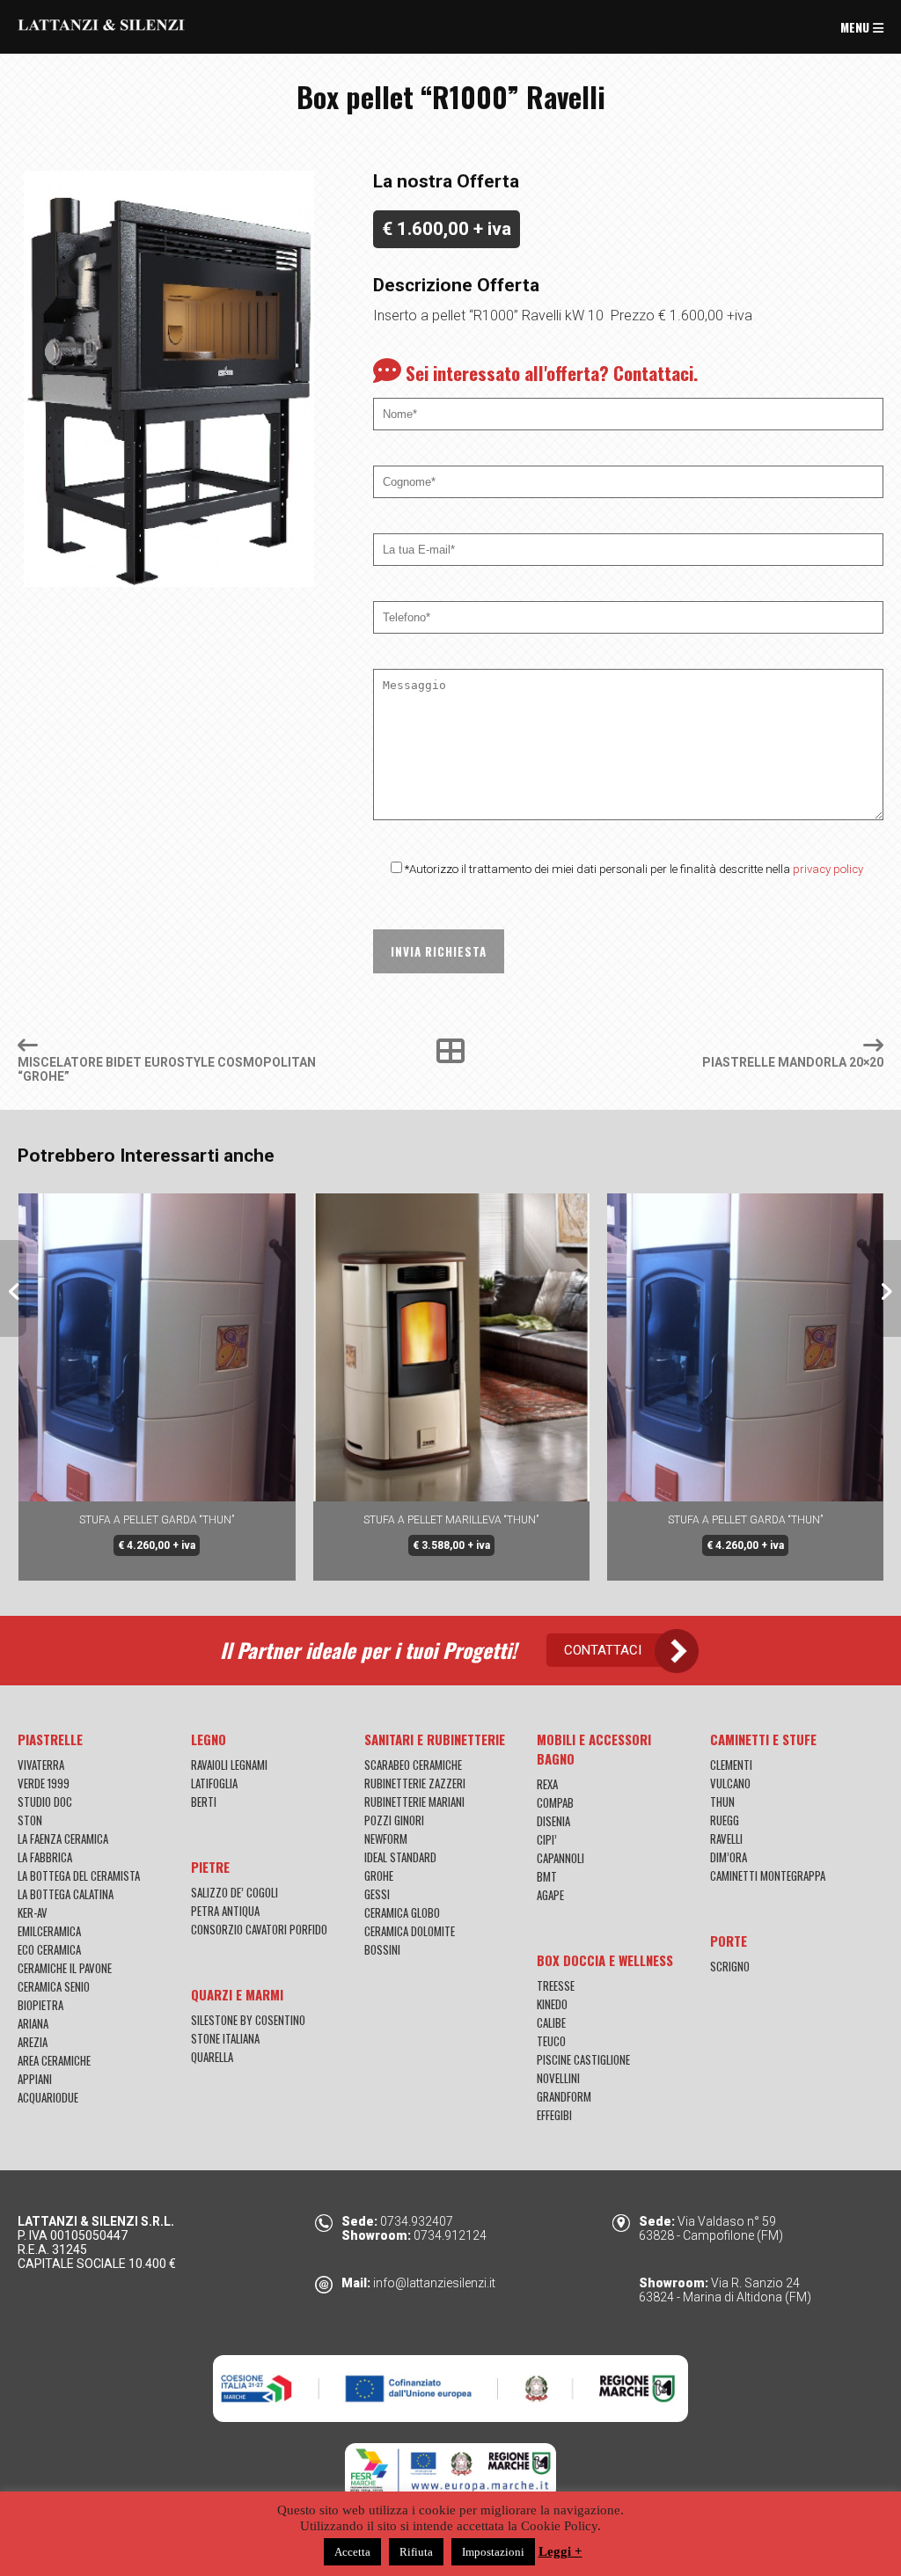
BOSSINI (382, 1949)
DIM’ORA (729, 1857)
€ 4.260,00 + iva (450, 1545)
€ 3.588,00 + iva (157, 1545)
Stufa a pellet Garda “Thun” (450, 1520)
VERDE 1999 (44, 1783)
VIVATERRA (41, 1765)
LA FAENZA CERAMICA (63, 1838)
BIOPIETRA (40, 2005)
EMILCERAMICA (49, 1931)
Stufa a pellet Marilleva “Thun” (156, 1520)
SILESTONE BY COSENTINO (248, 2020)
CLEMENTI (731, 1765)
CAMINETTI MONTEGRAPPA (768, 1875)
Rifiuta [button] (416, 2552)
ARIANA (33, 2023)
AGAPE (550, 1895)
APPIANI (35, 2079)
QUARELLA (212, 2057)
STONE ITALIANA (225, 2038)
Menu (857, 27)
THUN (722, 1802)
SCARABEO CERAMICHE (413, 1765)
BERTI (204, 1802)
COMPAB (555, 1802)
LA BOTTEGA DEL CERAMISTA (79, 1875)
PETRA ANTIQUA (225, 1911)
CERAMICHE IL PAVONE (65, 1968)
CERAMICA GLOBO (402, 1912)
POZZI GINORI (394, 1820)
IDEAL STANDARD (400, 1857)
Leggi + (560, 2551)
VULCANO (730, 1783)
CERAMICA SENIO (54, 1986)
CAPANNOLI (560, 1858)
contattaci (603, 1650)
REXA (547, 1784)
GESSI (377, 1894)
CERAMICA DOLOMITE (410, 1931)
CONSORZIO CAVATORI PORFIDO (259, 1929)
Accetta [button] (352, 2552)
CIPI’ (547, 1839)
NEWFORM (386, 1838)
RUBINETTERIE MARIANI (414, 1802)
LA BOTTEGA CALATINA (66, 1894)
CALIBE (551, 2022)
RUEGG (725, 1820)
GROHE (379, 1875)
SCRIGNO (730, 1966)
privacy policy (828, 869)
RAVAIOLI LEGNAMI (229, 1765)
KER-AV (33, 1912)
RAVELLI (726, 1838)
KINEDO (552, 2004)
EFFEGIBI (554, 2115)
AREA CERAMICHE (54, 2060)
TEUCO (551, 2041)
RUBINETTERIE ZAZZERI (415, 1783)
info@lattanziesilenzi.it (434, 2283)
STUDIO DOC (45, 1802)
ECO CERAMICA (49, 1949)
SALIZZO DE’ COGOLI (234, 1892)
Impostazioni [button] (493, 2552)
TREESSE (556, 1985)
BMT (547, 1876)
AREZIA (33, 2042)
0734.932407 (417, 2221)
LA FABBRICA (45, 1857)
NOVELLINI (558, 2078)
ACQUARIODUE (48, 2097)
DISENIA (553, 1821)
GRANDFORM (564, 2096)
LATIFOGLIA (214, 1783)
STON (30, 1820)
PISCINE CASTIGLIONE (583, 2059)
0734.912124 (450, 2235)
